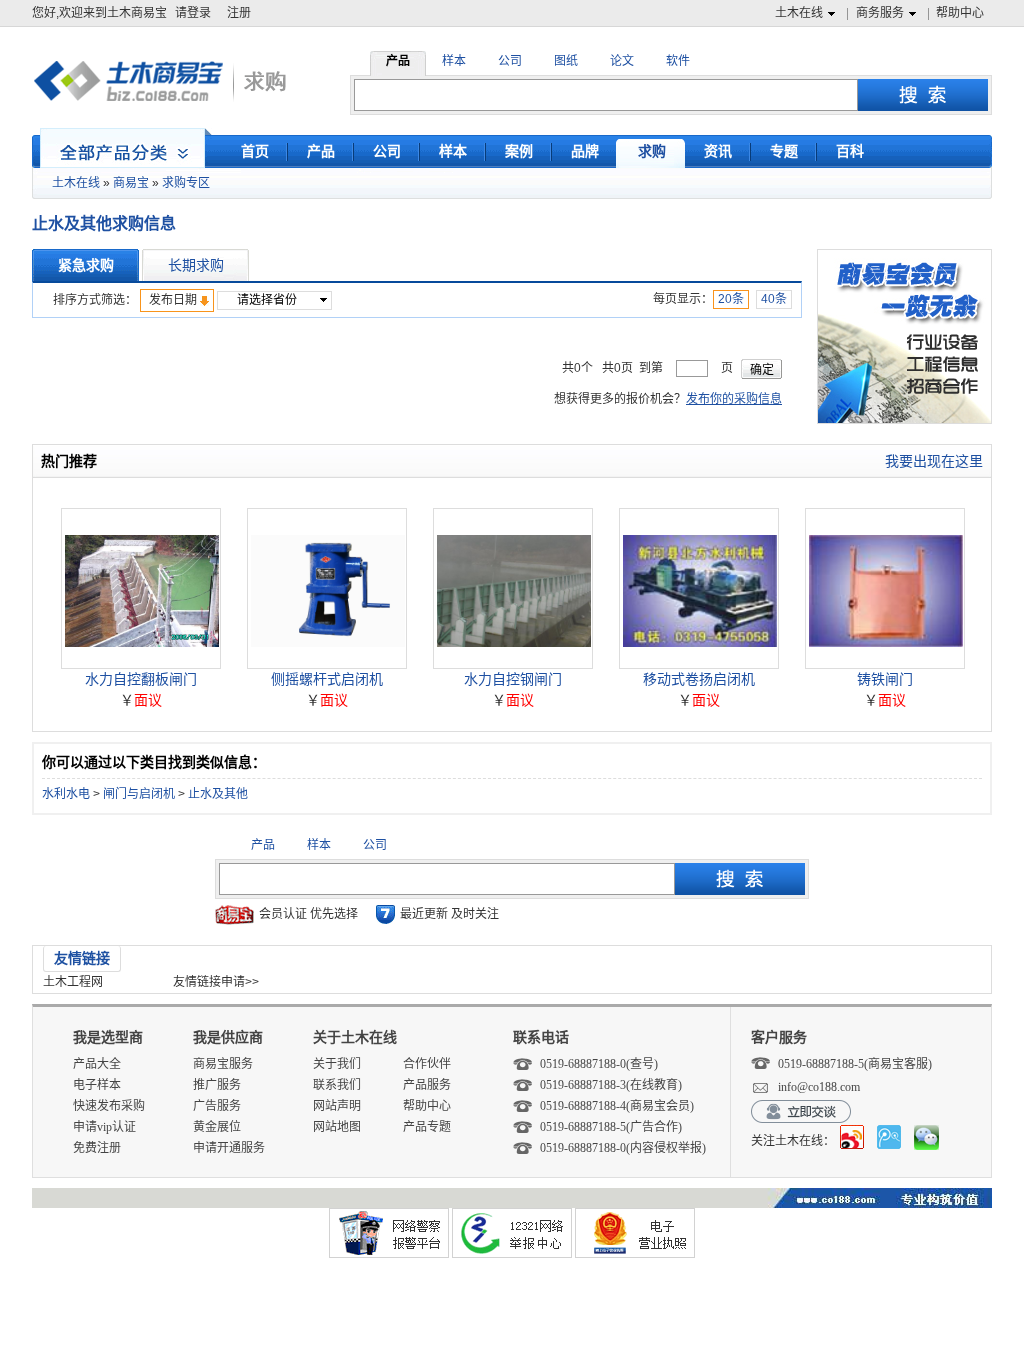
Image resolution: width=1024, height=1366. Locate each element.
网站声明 (337, 1106)
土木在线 (799, 13)
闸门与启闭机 (139, 794)
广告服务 (217, 1106)
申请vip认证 (104, 1127)
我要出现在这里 (934, 461)
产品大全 (97, 1064)
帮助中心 (960, 13)
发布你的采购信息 (734, 399)
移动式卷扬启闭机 (699, 679)
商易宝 (131, 183)
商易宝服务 (223, 1064)
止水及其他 (218, 794)
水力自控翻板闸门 (141, 679)
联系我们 (337, 1085)
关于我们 (337, 1064)
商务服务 (880, 13)
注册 (239, 13)
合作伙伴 (427, 1064)
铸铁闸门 (885, 679)
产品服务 (427, 1085)
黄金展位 (217, 1127)
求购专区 (186, 183)
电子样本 (97, 1085)
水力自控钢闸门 (513, 679)
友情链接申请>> (216, 982)
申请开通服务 (229, 1148)
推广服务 (217, 1085)
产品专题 (427, 1127)
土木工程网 (73, 982)
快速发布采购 (109, 1106)
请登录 (193, 13)
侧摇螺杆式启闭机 (327, 679)
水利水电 (66, 794)
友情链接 (82, 958)
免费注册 (97, 1148)
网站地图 (337, 1127)
